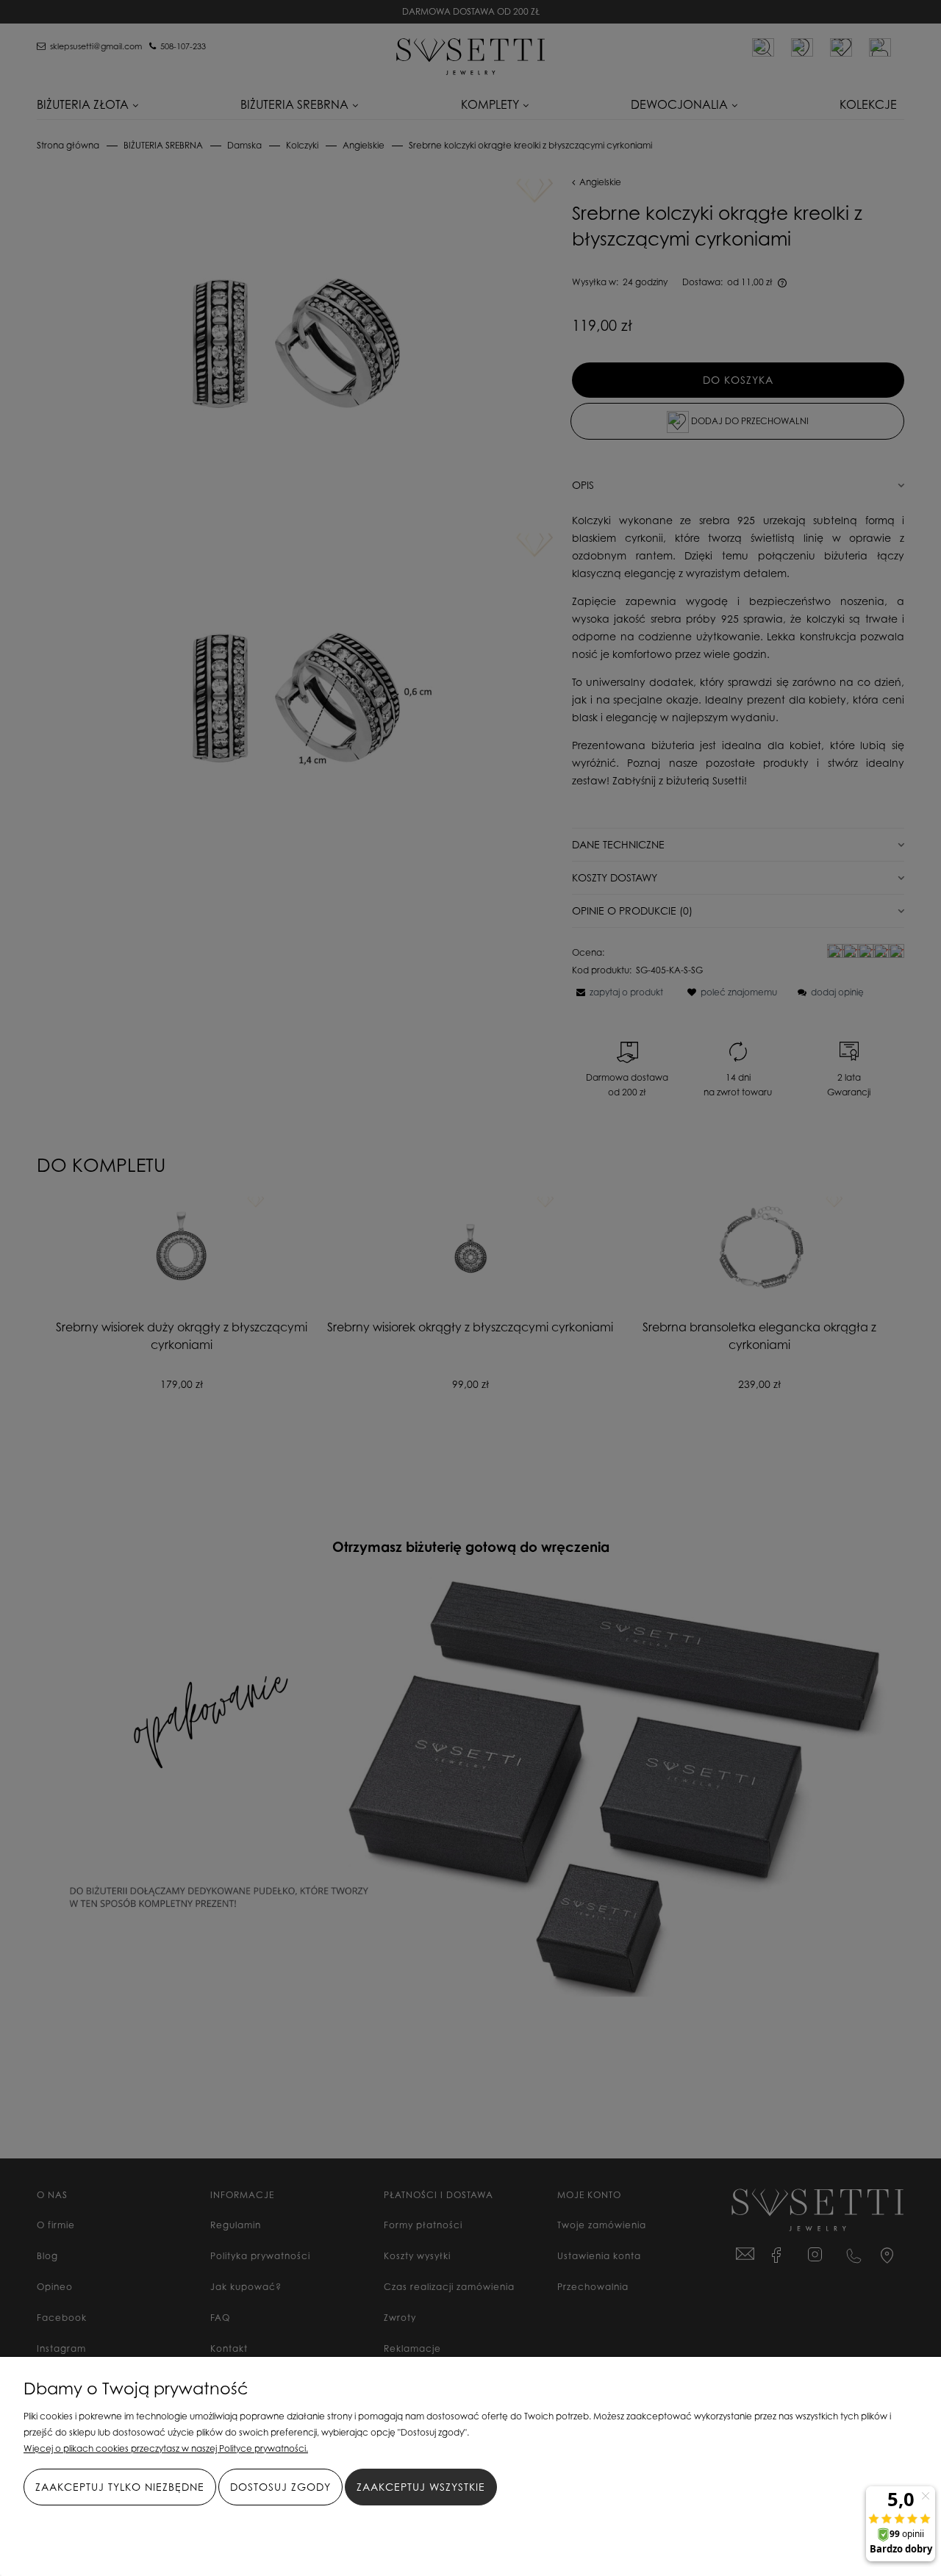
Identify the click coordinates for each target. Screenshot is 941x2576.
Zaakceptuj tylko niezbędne (120, 2487)
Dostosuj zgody (280, 2487)
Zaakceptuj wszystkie (421, 2487)
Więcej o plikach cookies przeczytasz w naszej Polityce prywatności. (166, 2448)
